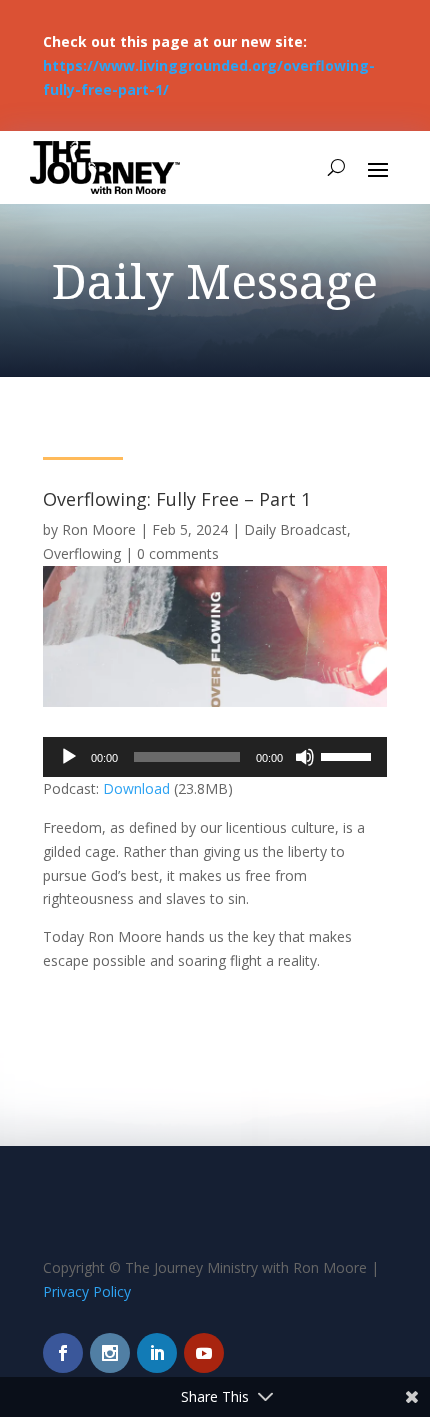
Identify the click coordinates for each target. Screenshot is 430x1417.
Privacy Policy (87, 1291)
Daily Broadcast (295, 529)
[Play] (69, 757)
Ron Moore (99, 529)
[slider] (349, 755)
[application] (215, 757)
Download (136, 788)
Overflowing (82, 553)
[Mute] (305, 757)
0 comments (178, 553)
